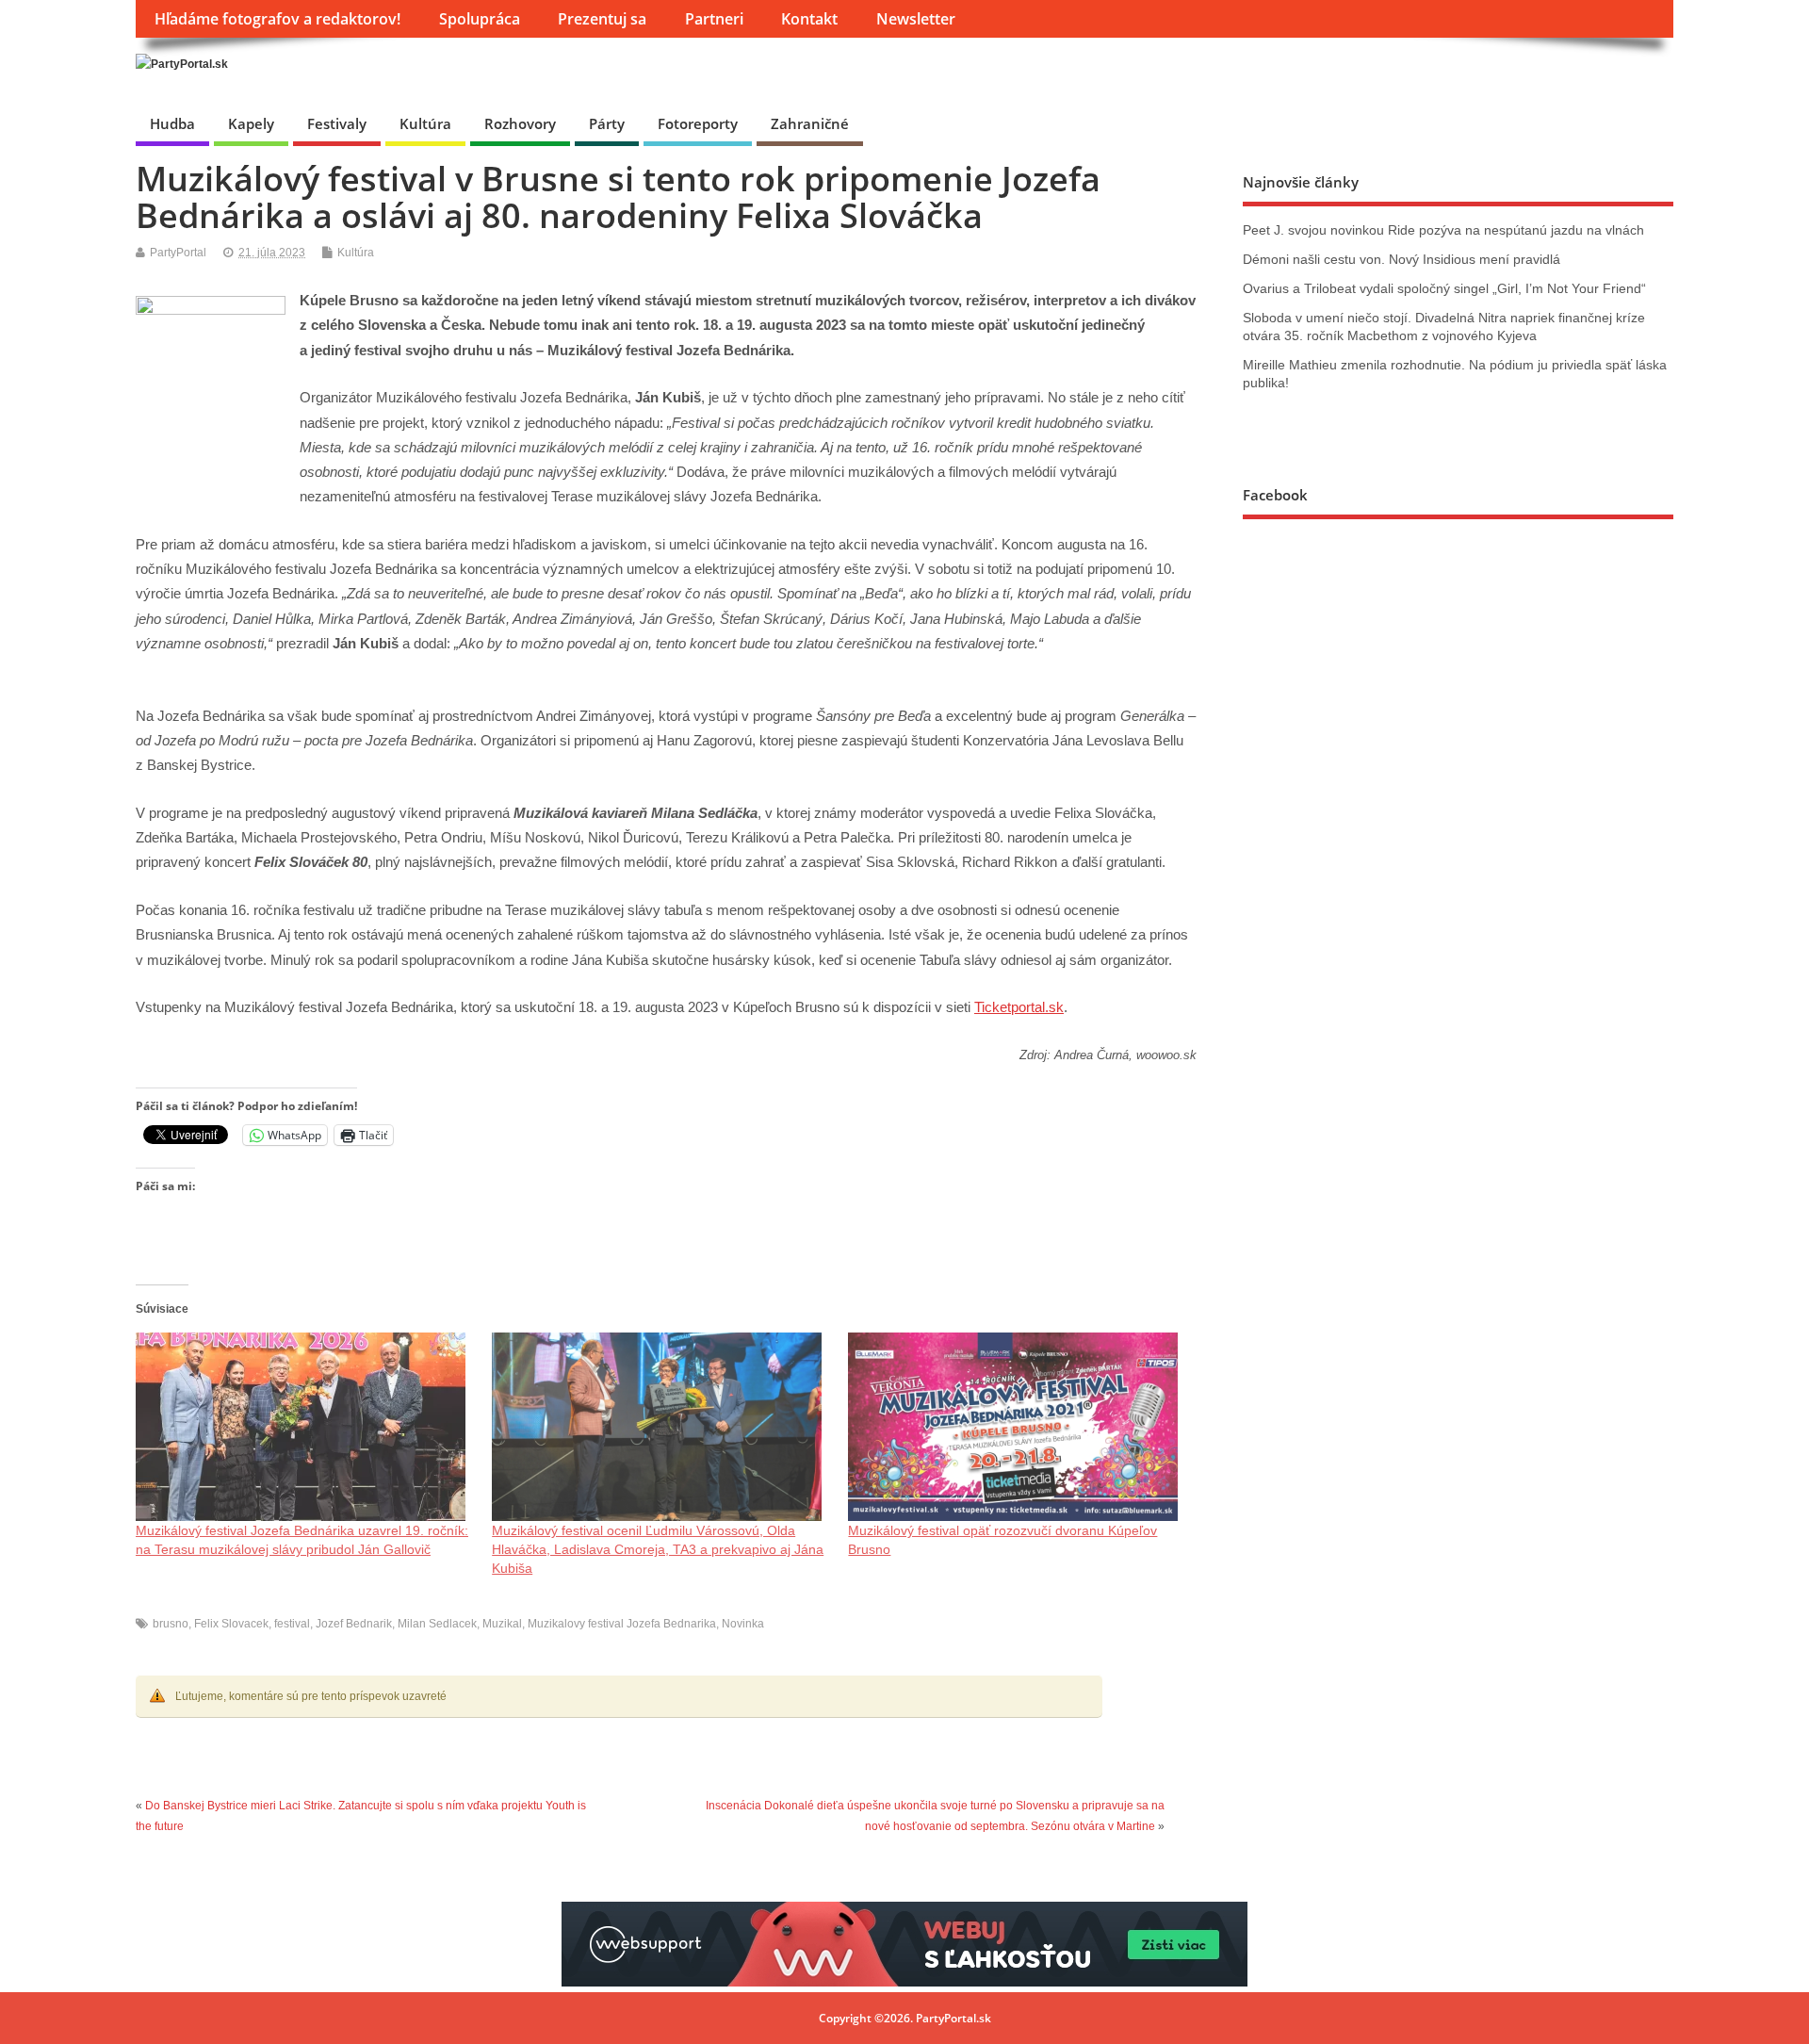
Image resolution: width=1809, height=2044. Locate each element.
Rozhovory (520, 123)
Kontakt (809, 19)
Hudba (172, 123)
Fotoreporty (698, 123)
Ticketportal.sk (1019, 1007)
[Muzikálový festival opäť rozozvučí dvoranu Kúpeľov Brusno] (1017, 1427)
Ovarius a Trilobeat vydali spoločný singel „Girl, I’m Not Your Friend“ (1444, 289)
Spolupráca (480, 19)
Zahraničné (810, 123)
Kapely (251, 123)
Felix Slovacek (231, 1624)
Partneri (714, 19)
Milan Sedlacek (437, 1624)
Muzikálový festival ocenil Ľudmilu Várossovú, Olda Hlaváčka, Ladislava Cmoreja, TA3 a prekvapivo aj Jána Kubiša (658, 1549)
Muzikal (502, 1624)
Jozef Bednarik (354, 1624)
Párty (607, 123)
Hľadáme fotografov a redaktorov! (277, 19)
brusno (171, 1624)
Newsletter (916, 19)
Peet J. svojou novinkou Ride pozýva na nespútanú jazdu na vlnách (1443, 230)
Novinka (743, 1624)
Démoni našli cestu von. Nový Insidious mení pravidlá (1402, 260)
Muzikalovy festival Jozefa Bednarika (622, 1624)
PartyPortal (178, 253)
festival (292, 1624)
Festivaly (337, 123)
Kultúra (425, 123)
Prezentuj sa (602, 19)
